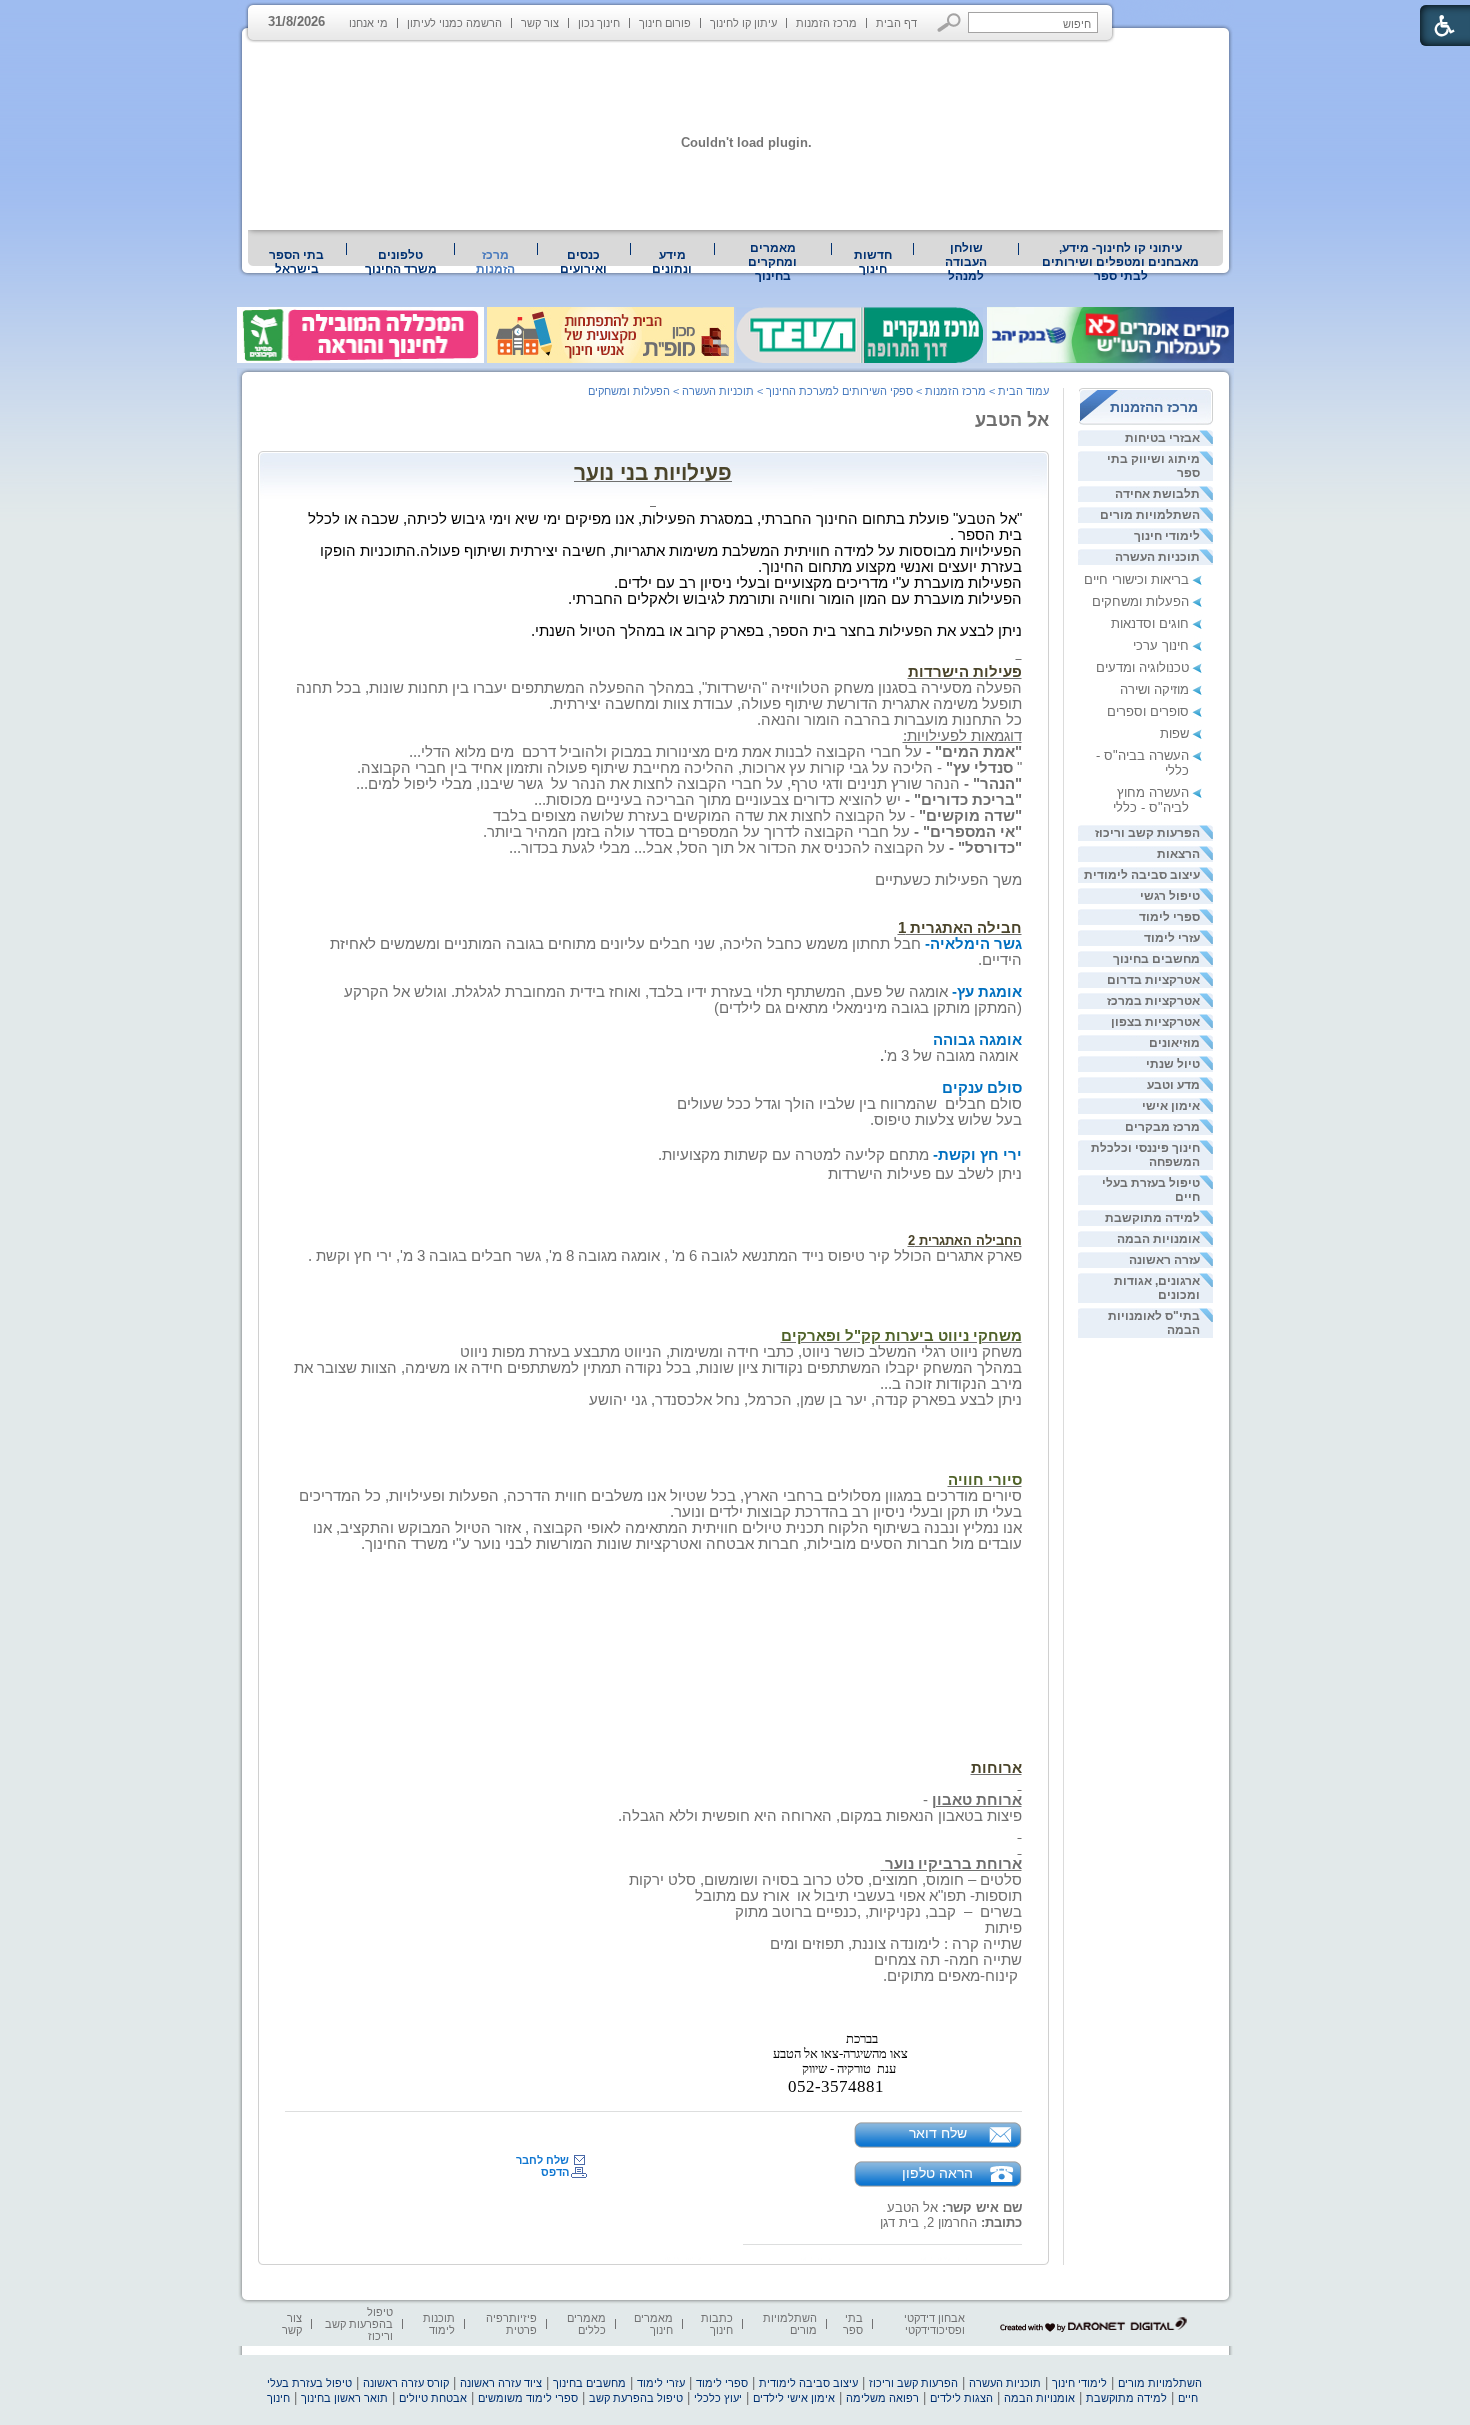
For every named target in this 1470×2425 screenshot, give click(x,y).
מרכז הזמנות (826, 23)
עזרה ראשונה (1164, 1260)
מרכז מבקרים (1162, 1127)
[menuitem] (1121, 262)
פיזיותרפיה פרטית (511, 2324)
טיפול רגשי (1170, 896)
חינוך (278, 2398)
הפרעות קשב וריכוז (1147, 833)
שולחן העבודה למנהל (966, 262)
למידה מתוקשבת (1152, 1218)
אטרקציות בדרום (1153, 980)
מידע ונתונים (672, 262)
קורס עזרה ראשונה (406, 2383)
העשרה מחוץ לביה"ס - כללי (1151, 800)
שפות (1174, 733)
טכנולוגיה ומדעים (1142, 667)
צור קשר (540, 23)
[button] (949, 22)
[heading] (1020, 1191)
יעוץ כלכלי (718, 2398)
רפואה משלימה (882, 2398)
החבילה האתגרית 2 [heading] (965, 1240)
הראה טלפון (937, 2173)
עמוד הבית (1023, 391)
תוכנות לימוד (439, 2324)
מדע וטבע (1173, 1085)
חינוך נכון (599, 23)
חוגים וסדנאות (1150, 623)
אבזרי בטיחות (1162, 438)
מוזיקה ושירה (1154, 689)
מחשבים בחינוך (1156, 959)
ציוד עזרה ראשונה (501, 2383)
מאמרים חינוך (653, 2324)
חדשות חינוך (873, 262)
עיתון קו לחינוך (743, 23)
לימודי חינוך (1167, 536)
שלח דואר (938, 2133)
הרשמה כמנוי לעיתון (454, 23)
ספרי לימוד (1169, 917)
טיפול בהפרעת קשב (636, 2398)
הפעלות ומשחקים (1140, 601)
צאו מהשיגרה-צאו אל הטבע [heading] (840, 2054)
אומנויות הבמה (1158, 1239)
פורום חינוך (665, 23)
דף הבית (896, 23)
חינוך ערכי (1161, 645)
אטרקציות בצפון (1155, 1022)
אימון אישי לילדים (794, 2398)
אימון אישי (1171, 1106)
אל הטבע (1012, 420)
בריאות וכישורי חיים (1136, 579)
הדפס (555, 2172)
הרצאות (1178, 854)
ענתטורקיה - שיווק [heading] (849, 2069)
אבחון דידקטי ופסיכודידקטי (934, 2324)
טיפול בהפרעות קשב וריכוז (359, 2324)
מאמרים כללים (586, 2324)
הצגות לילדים (961, 2398)
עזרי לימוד (1172, 938)
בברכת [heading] (862, 2039)
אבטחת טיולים (433, 2398)
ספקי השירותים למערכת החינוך (839, 391)
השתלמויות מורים (1150, 515)
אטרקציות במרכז (1153, 1001)
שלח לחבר (542, 2160)
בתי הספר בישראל (296, 262)
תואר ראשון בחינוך (344, 2398)
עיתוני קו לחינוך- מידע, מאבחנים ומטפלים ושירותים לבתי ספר (1120, 262)
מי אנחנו (368, 23)
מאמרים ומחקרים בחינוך (772, 262)
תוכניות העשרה (1157, 557)
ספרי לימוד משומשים (528, 2398)
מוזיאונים (1174, 1043)
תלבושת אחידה (1157, 494)
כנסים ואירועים (583, 262)
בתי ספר (853, 2324)
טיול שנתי (1173, 1064)
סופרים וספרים (1148, 711)
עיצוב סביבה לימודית (1142, 875)
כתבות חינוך (717, 2324)
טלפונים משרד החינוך (401, 262)
